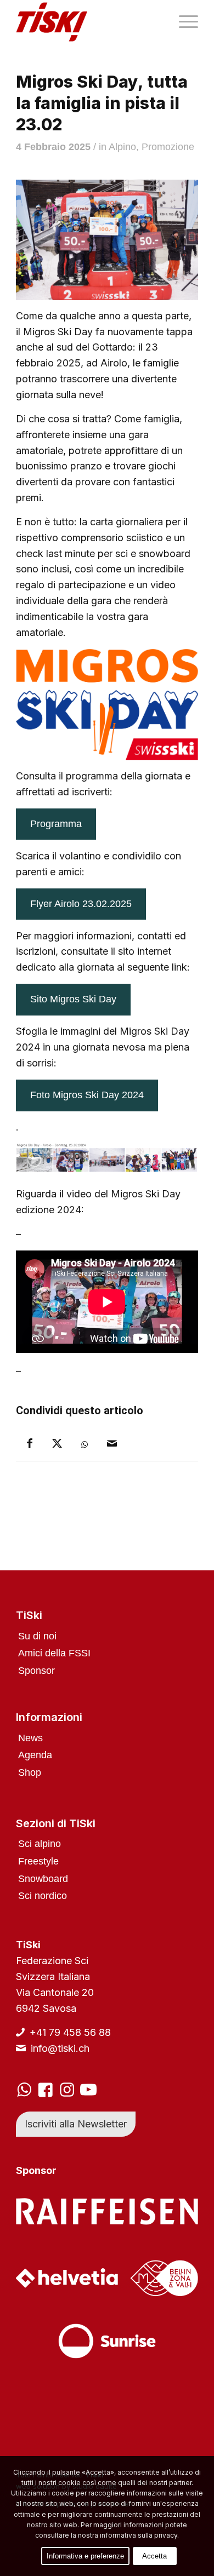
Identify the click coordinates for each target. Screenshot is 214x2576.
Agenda (35, 1755)
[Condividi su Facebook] (30, 1444)
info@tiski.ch (60, 2048)
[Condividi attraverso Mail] (112, 1444)
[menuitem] (183, 22)
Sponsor (36, 1671)
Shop (30, 1772)
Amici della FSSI (54, 1653)
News (30, 1738)
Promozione (168, 147)
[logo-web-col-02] (89, 22)
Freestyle (38, 1861)
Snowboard (43, 1879)
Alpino (122, 147)
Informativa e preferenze (85, 2556)
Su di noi (37, 1636)
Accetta (154, 2556)
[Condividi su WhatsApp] (85, 1445)
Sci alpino (40, 1844)
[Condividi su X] (57, 1444)
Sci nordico (43, 1896)
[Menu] (183, 22)
